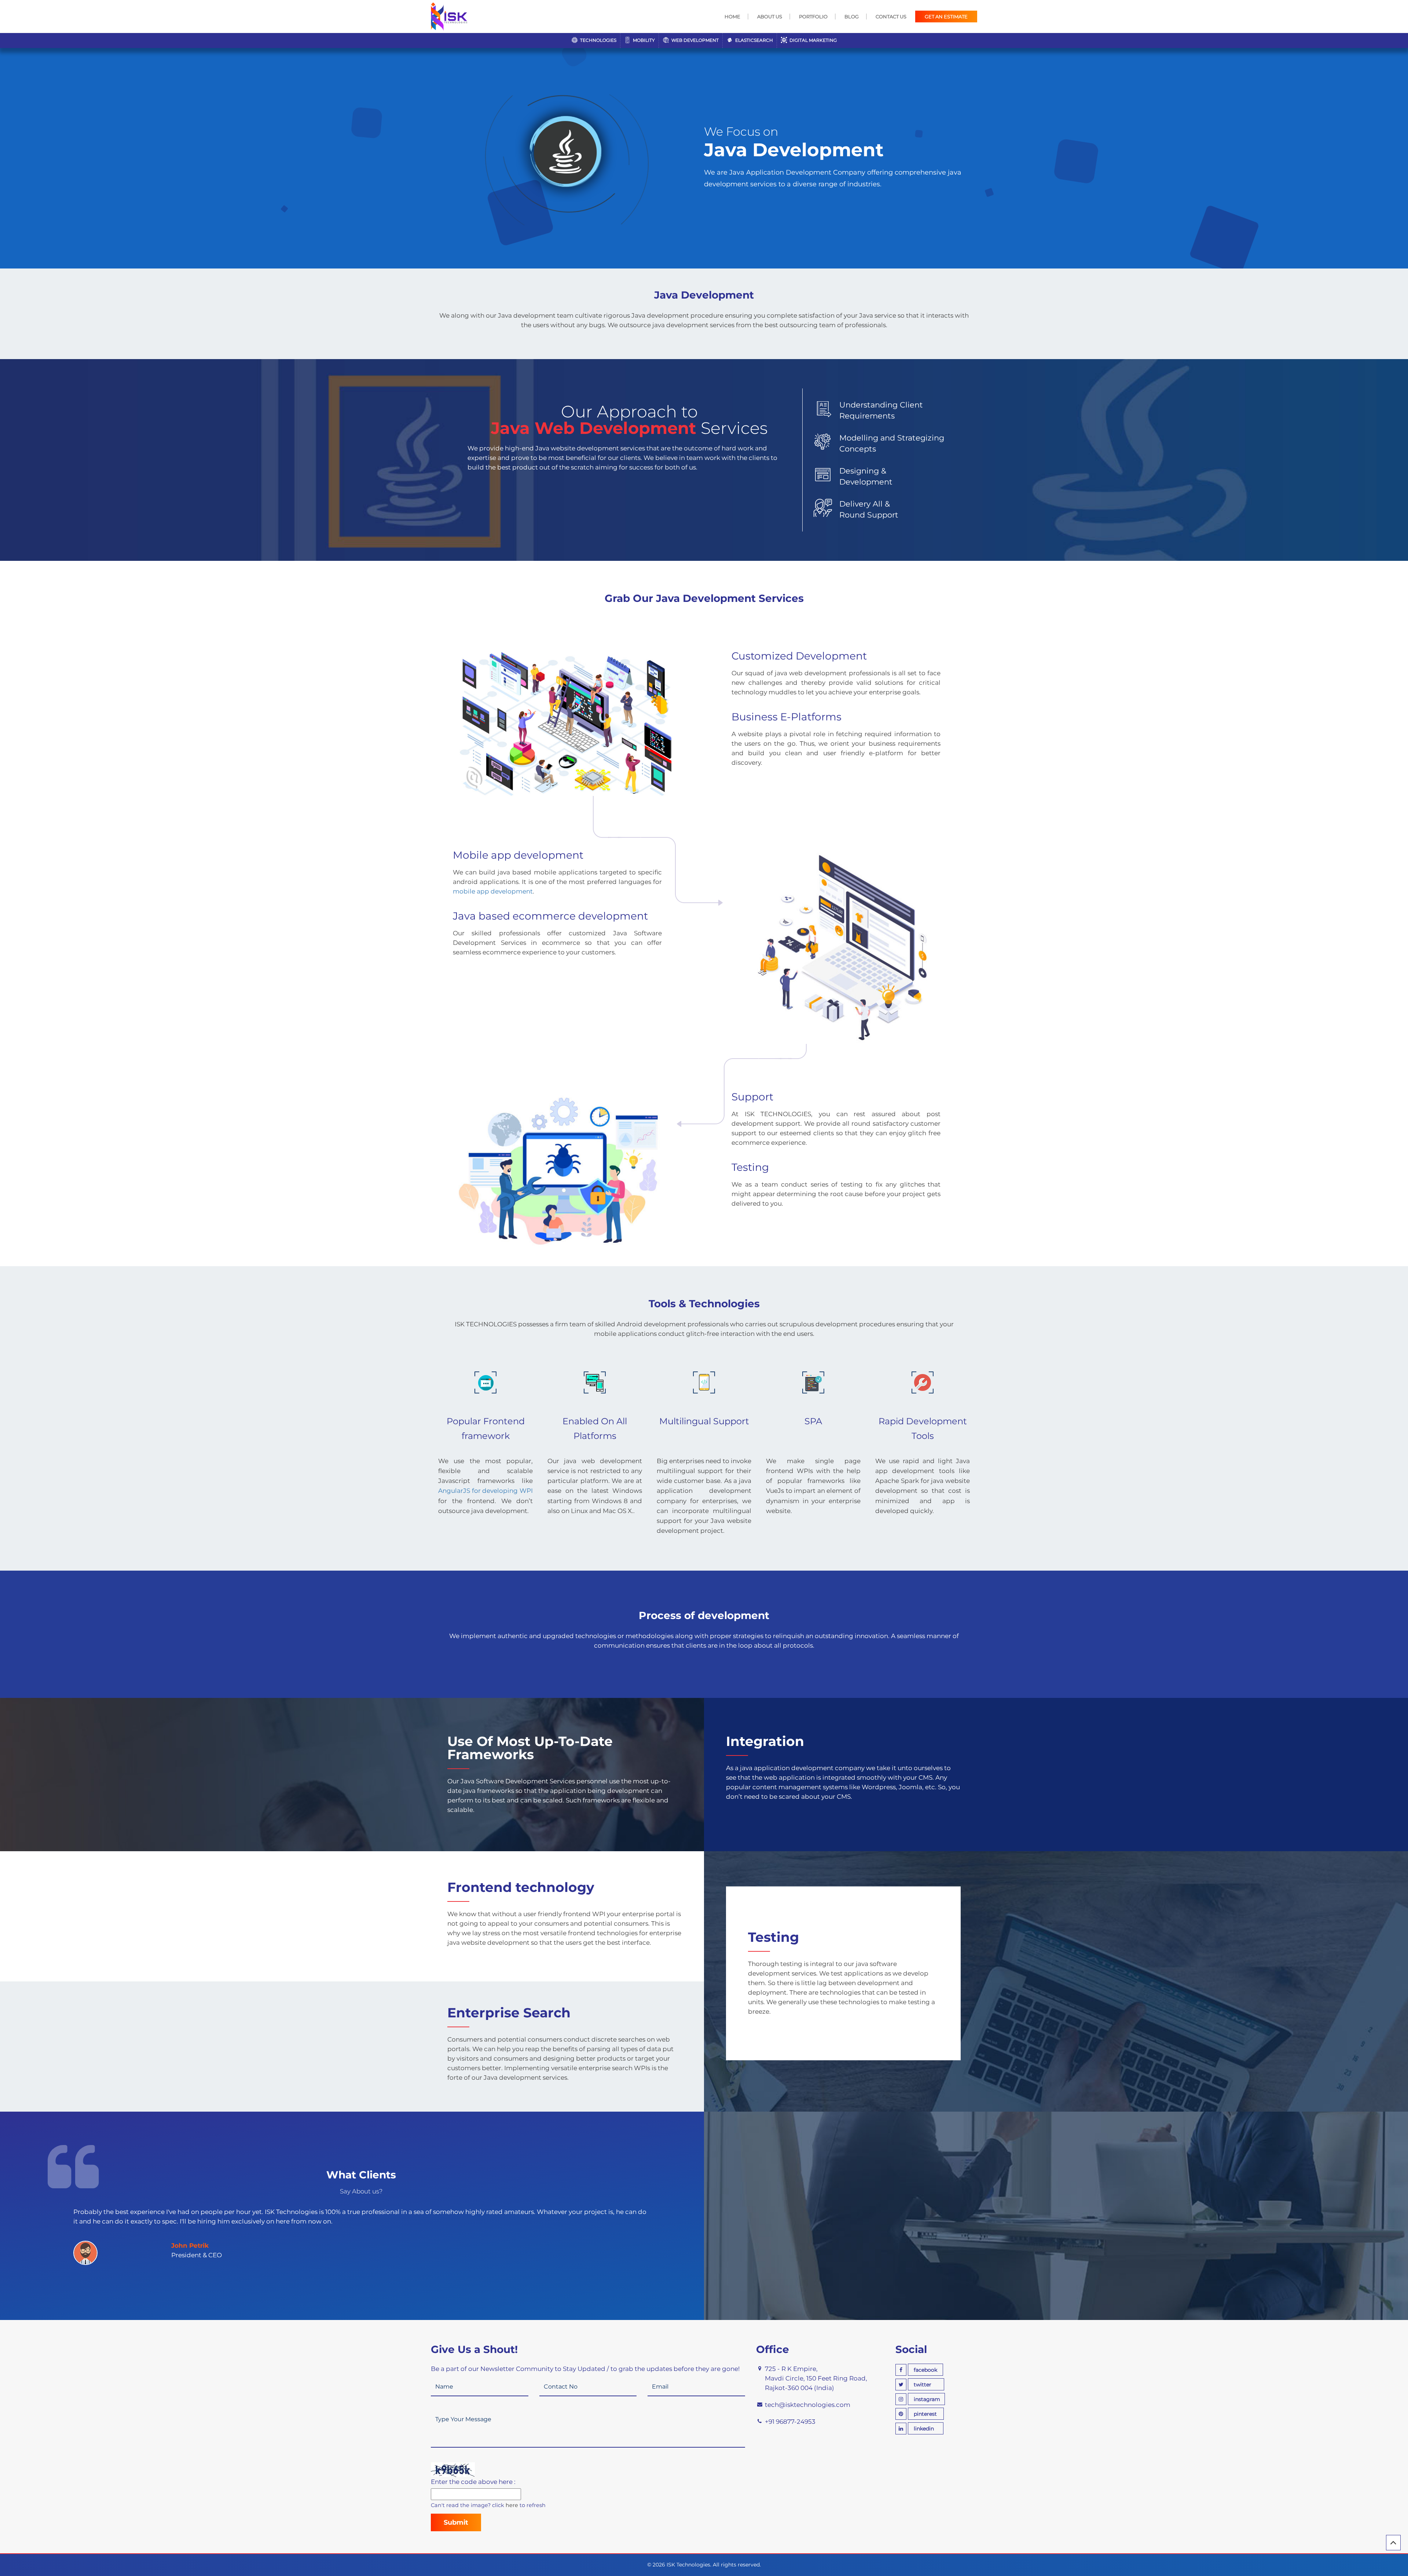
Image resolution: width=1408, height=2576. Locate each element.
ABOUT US (770, 17)
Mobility (643, 40)
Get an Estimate (946, 17)
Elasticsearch (753, 40)
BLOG (852, 17)
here (512, 2505)
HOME (732, 17)
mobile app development (493, 891)
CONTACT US (891, 17)
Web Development (694, 40)
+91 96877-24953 (790, 2422)
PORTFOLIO (813, 17)
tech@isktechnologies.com (808, 2405)
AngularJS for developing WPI (485, 1491)
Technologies (598, 40)
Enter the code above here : (473, 2482)
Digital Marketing (813, 40)
